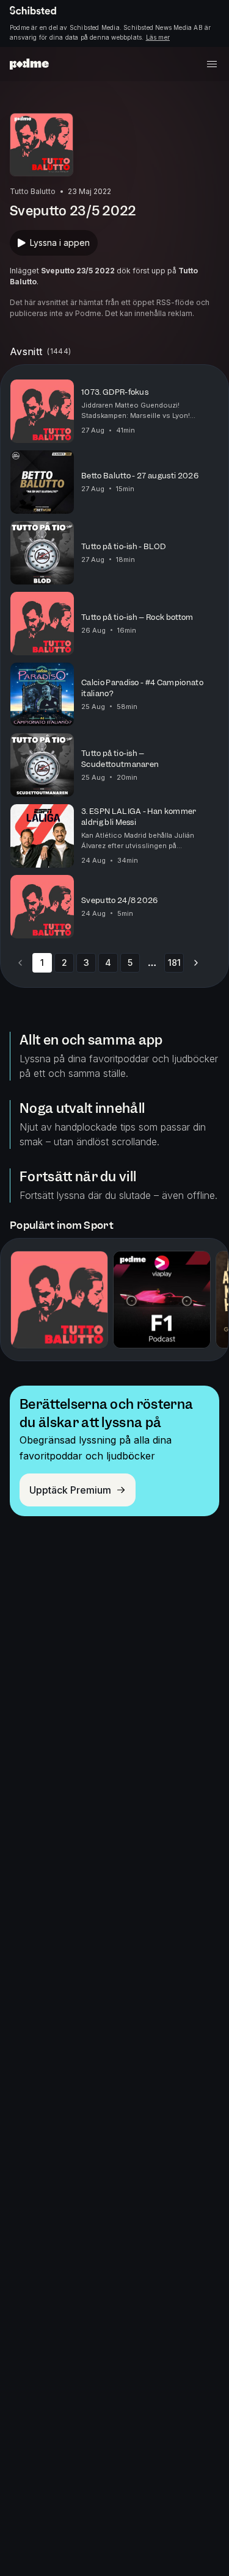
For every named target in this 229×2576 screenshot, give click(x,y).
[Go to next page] (196, 963)
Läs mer (158, 37)
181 (174, 962)
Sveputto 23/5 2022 (78, 271)
